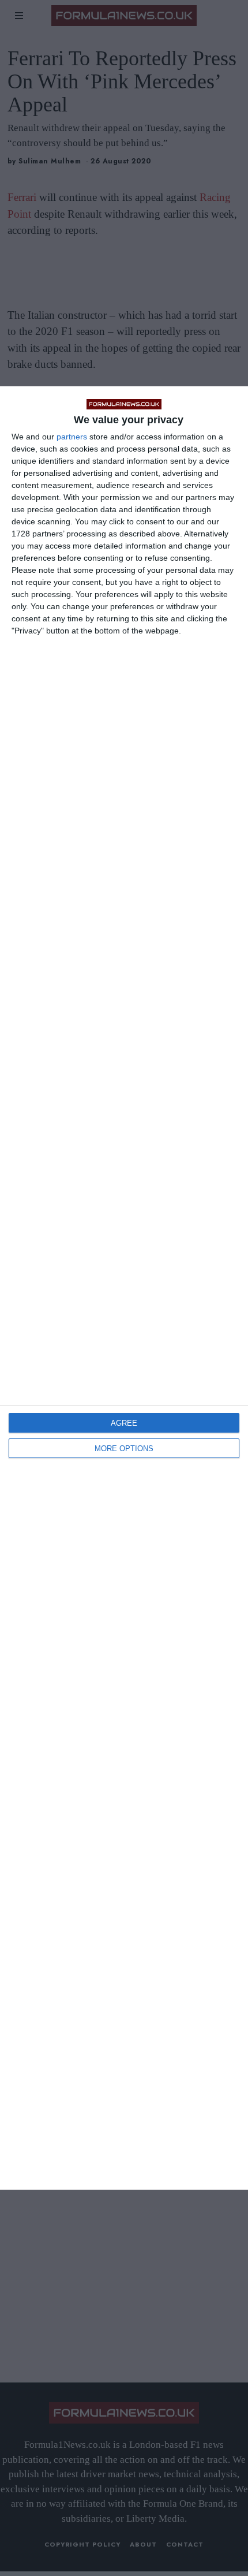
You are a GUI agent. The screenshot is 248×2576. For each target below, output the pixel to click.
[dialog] (124, 1288)
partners (72, 437)
